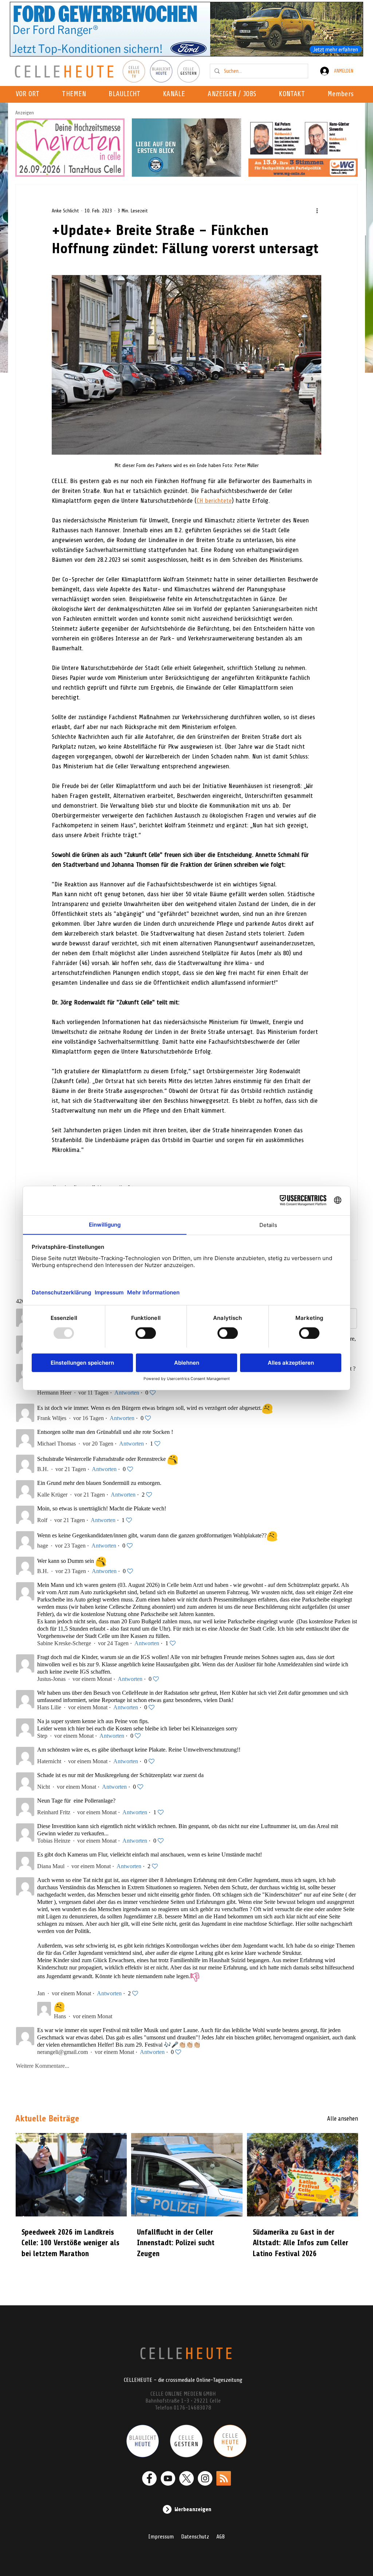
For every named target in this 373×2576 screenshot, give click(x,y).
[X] (186, 2478)
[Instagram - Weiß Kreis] (205, 2478)
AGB (221, 2537)
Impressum (161, 2537)
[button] (176, 94)
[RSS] (224, 2478)
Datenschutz (195, 2537)
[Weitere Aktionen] (317, 211)
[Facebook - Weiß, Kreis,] (149, 2478)
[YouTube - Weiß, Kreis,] (168, 2478)
